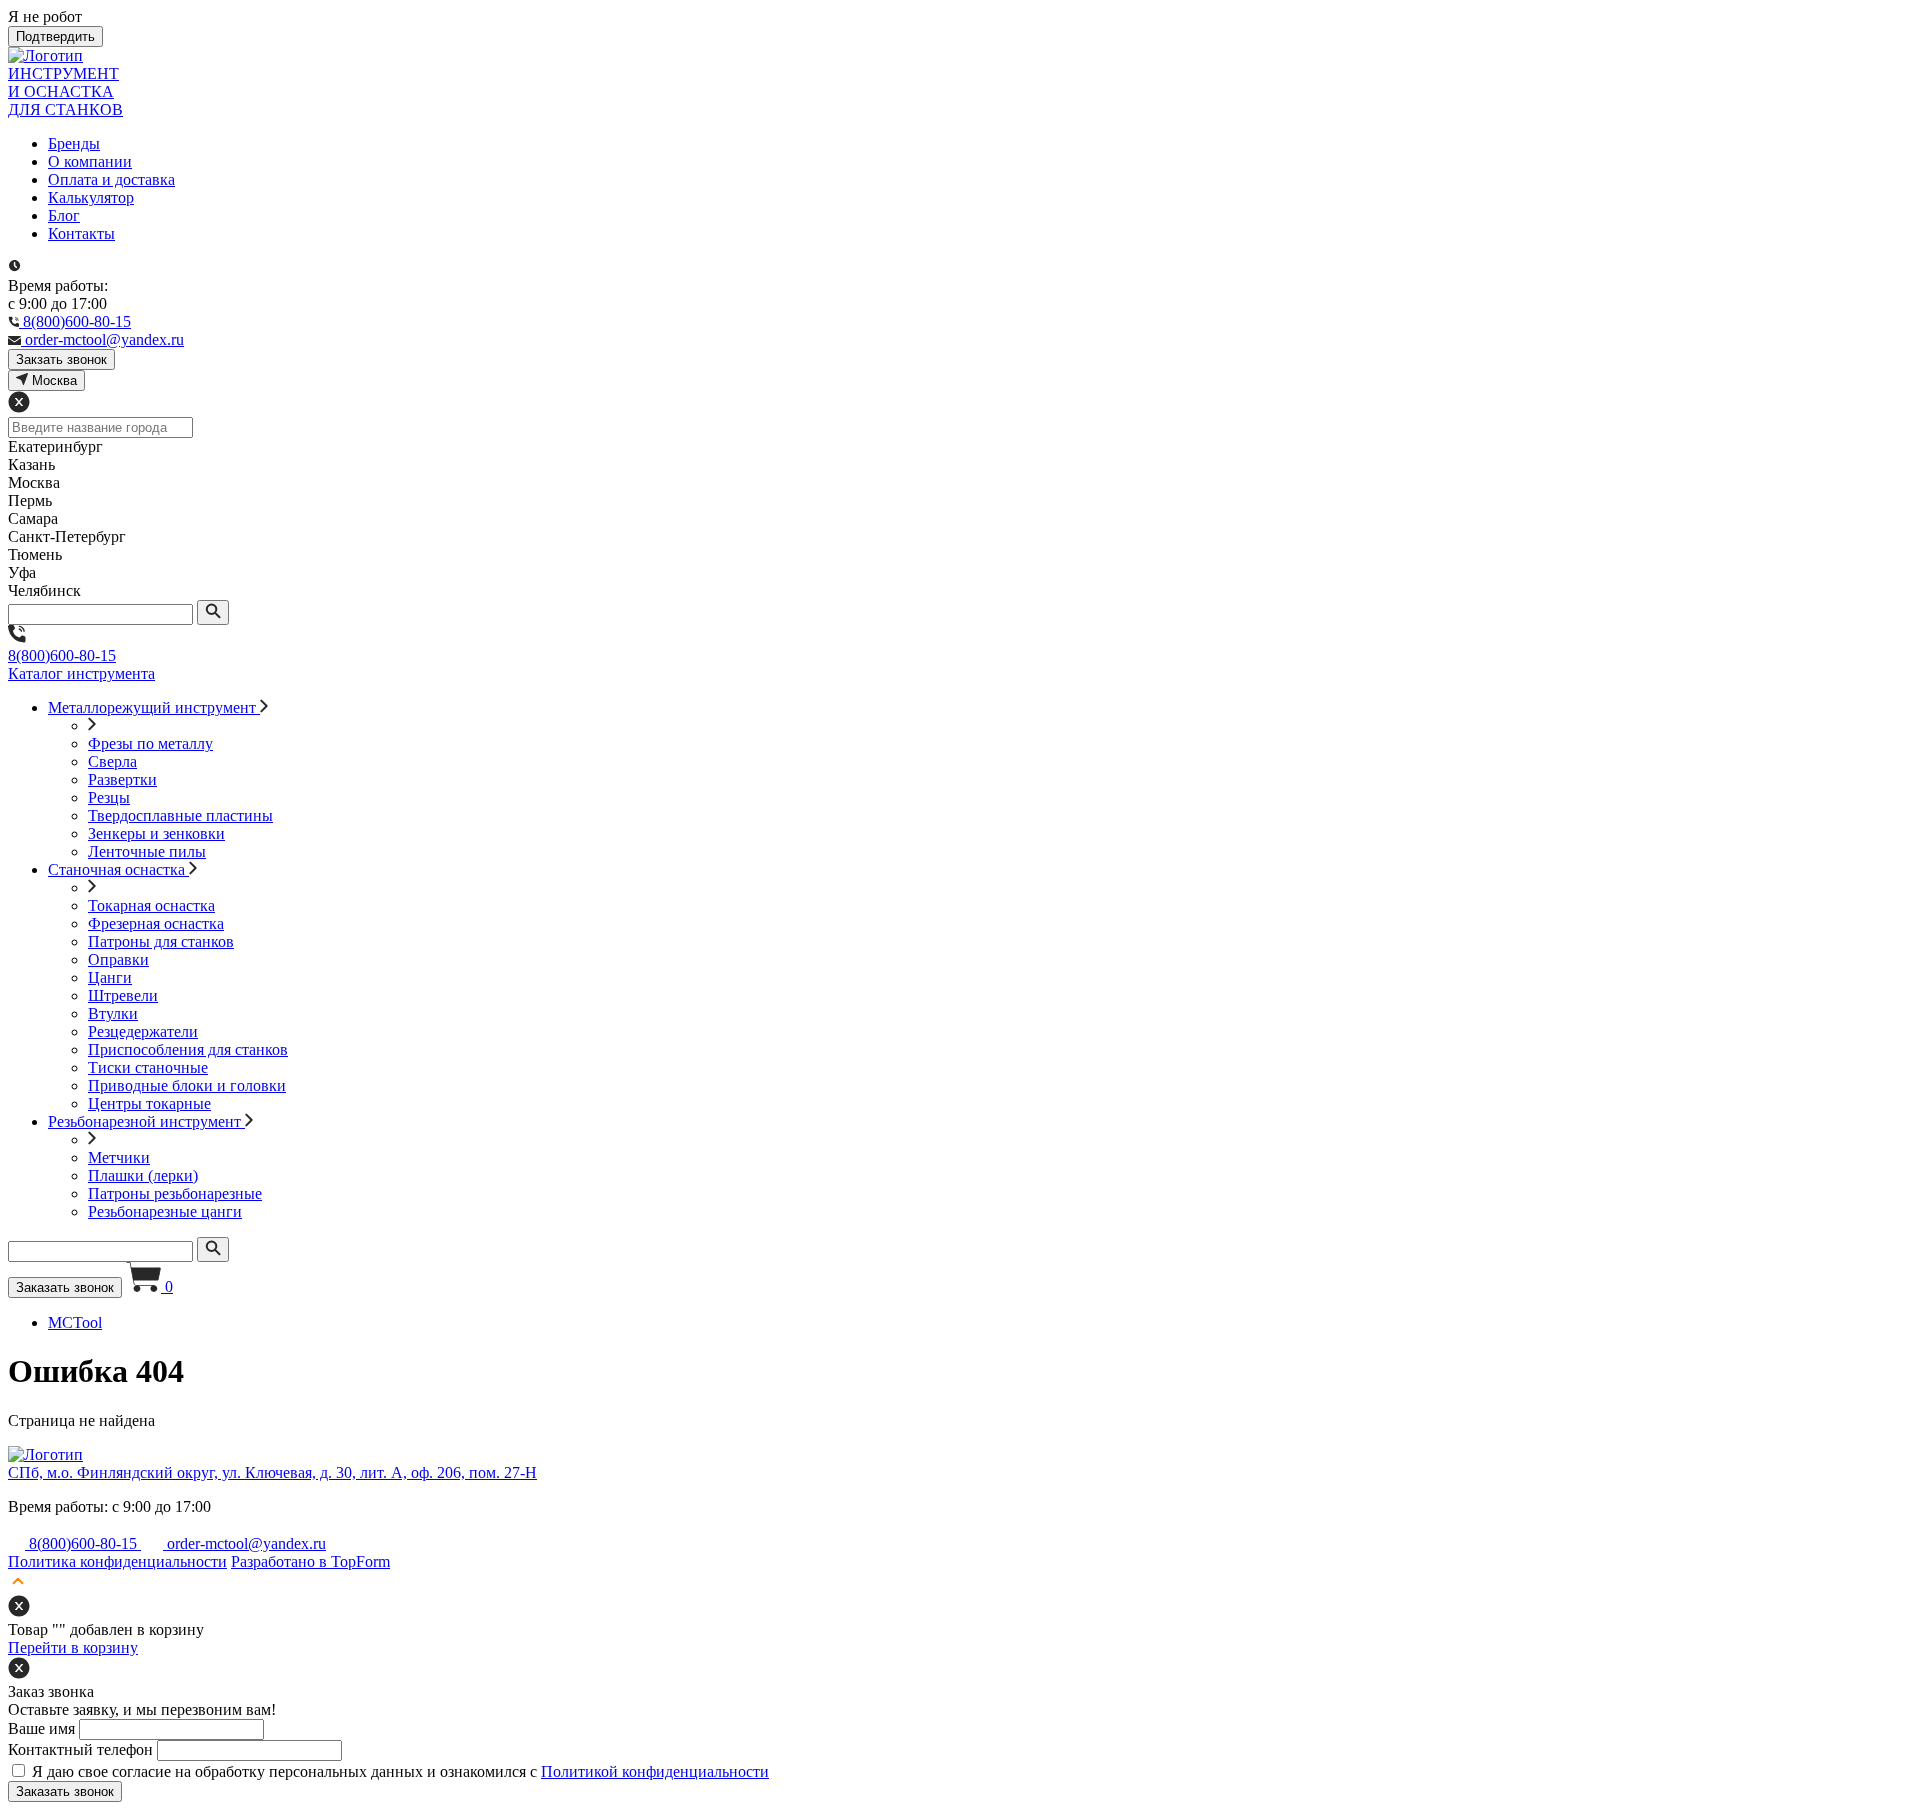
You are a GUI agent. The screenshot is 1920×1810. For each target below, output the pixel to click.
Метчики (119, 1157)
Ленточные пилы (147, 851)
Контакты (81, 233)
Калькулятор (91, 197)
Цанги (110, 977)
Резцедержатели (143, 1031)
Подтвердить (55, 36)
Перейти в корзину (73, 1647)
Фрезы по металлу (150, 743)
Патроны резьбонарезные (175, 1193)
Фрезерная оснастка (156, 923)
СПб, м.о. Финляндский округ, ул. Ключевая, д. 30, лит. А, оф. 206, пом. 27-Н (272, 1472)
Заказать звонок (65, 1287)
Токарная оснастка (151, 905)
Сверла (112, 761)
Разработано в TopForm (310, 1561)
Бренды (74, 143)
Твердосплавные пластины (180, 815)
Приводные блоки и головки (187, 1085)
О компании (90, 161)
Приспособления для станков (188, 1049)
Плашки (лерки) (143, 1175)
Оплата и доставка (111, 179)
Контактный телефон (80, 1749)
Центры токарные (149, 1103)
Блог (64, 215)
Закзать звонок (61, 359)
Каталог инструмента (81, 673)
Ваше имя (41, 1728)
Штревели (123, 995)
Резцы (109, 797)
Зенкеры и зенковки (156, 833)
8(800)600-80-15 (62, 655)
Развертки (122, 779)
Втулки (113, 1013)
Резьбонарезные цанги (165, 1211)
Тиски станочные (148, 1067)
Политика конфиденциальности (117, 1561)
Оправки (118, 959)
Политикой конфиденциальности (655, 1771)
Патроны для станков (161, 941)
